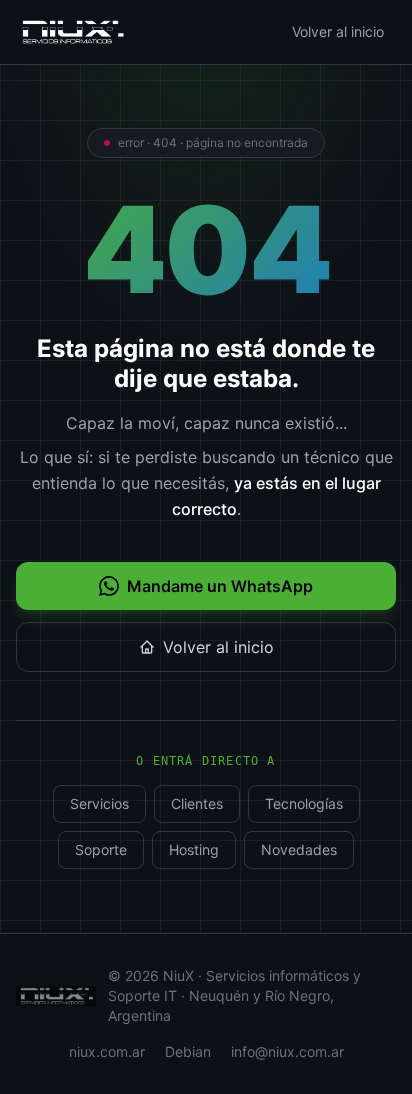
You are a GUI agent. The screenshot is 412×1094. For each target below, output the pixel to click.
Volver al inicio (338, 31)
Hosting (194, 849)
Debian (188, 1051)
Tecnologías (304, 803)
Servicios (99, 803)
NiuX (178, 975)
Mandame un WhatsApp (220, 586)
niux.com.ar (107, 1051)
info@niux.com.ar (287, 1051)
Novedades (299, 849)
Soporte (101, 849)
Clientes (197, 803)
